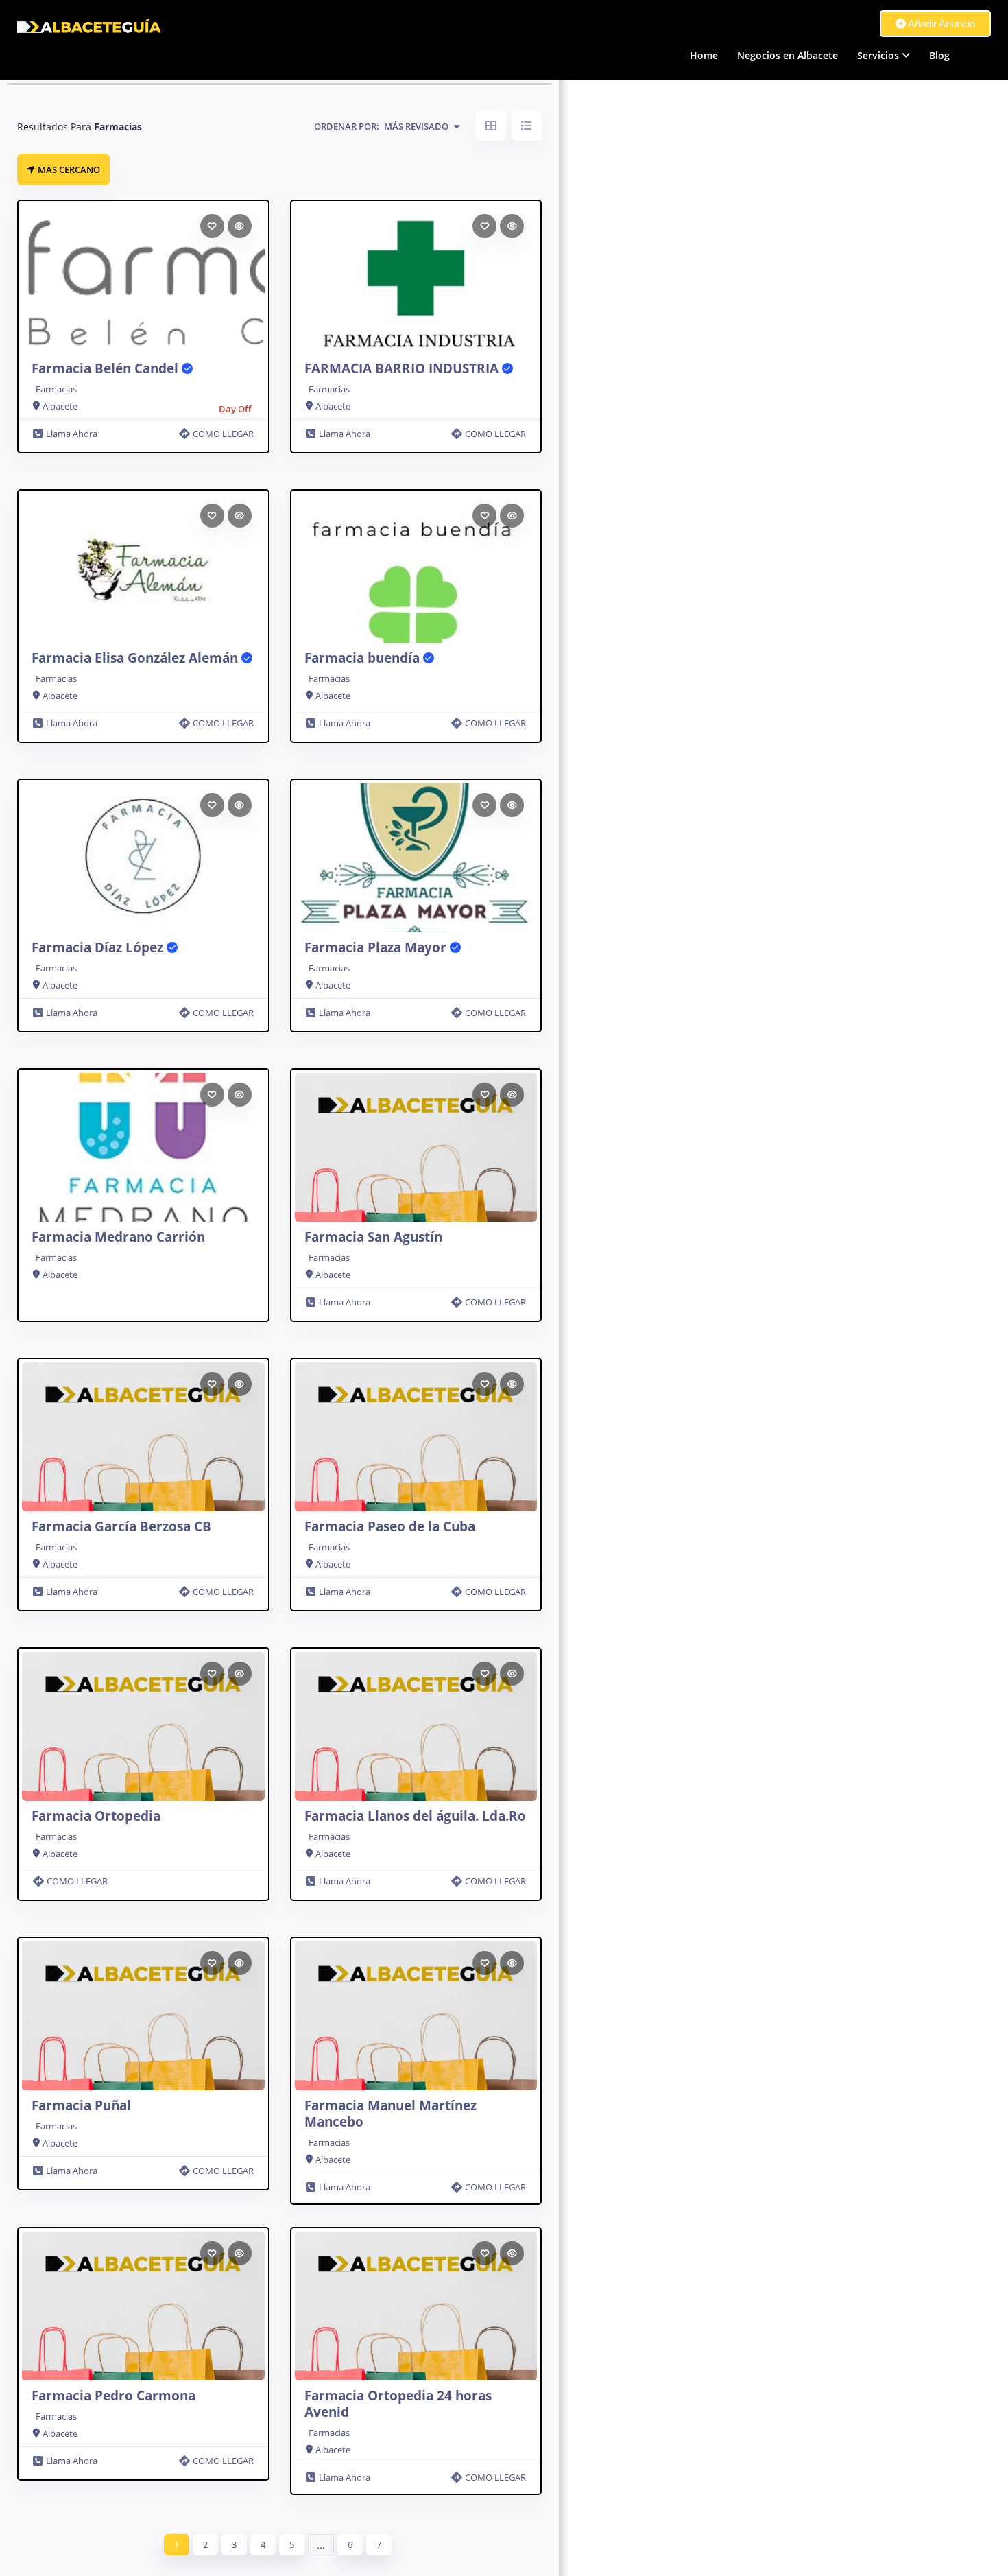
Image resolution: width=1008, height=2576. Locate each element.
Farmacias (56, 389)
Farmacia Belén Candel (107, 368)
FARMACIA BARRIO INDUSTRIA (403, 368)
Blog (939, 55)
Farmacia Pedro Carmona (113, 2396)
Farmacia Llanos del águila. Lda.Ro (415, 1816)
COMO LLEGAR (223, 434)
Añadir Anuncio (940, 24)
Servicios (878, 55)
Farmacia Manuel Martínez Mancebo (391, 2114)
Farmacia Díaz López (99, 947)
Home (704, 55)
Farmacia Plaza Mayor (377, 947)
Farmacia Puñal (81, 2105)
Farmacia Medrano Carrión (118, 1237)
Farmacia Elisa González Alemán (136, 658)
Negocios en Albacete (788, 55)
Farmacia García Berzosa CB (121, 1526)
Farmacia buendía (364, 658)
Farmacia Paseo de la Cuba (390, 1526)
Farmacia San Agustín (373, 1237)
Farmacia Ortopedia (96, 1816)
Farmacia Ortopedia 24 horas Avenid (398, 2404)
